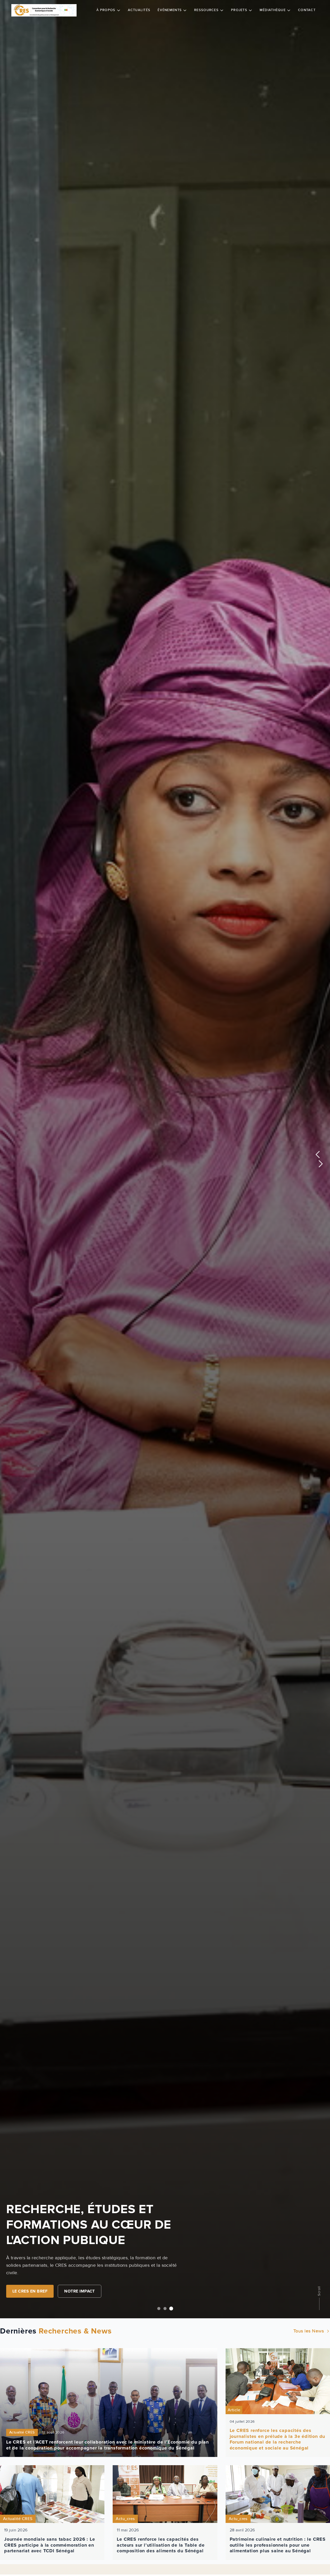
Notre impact (80, 2291)
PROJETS (239, 10)
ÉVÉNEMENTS (170, 10)
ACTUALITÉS (139, 10)
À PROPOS (106, 10)
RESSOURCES (206, 10)
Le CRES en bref (30, 2291)
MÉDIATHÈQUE (273, 10)
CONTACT (307, 10)
